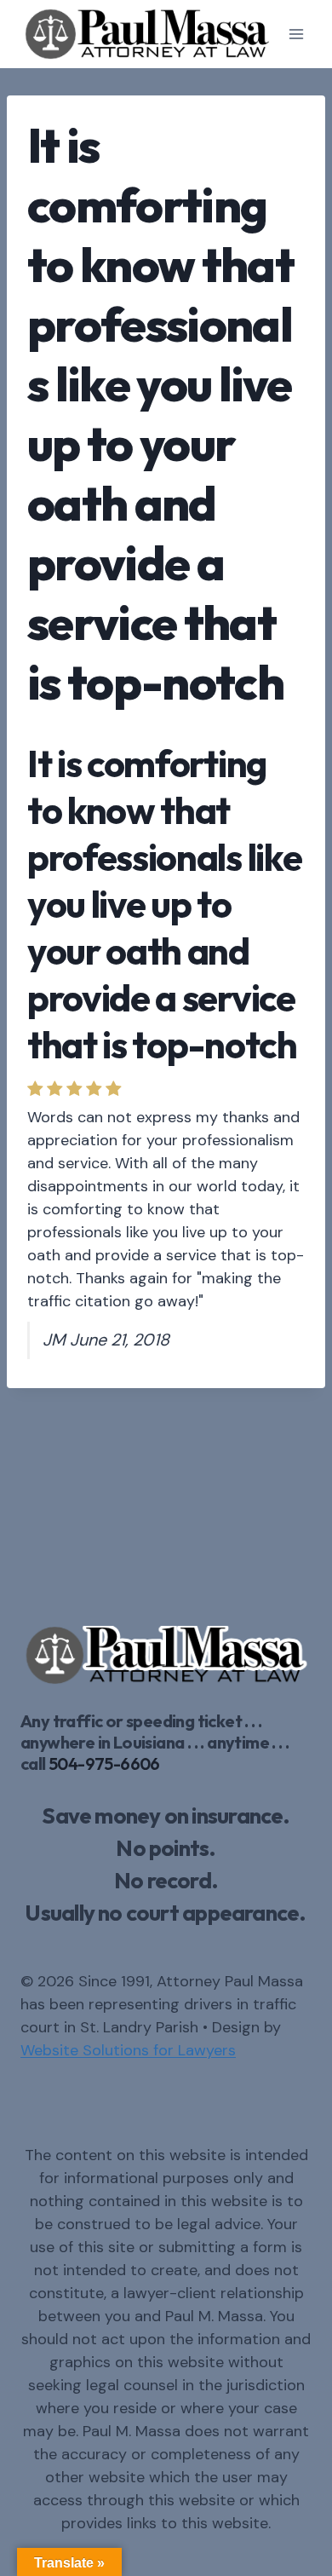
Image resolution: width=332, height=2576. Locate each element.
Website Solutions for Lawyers (128, 2050)
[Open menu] (296, 34)
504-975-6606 (104, 1763)
